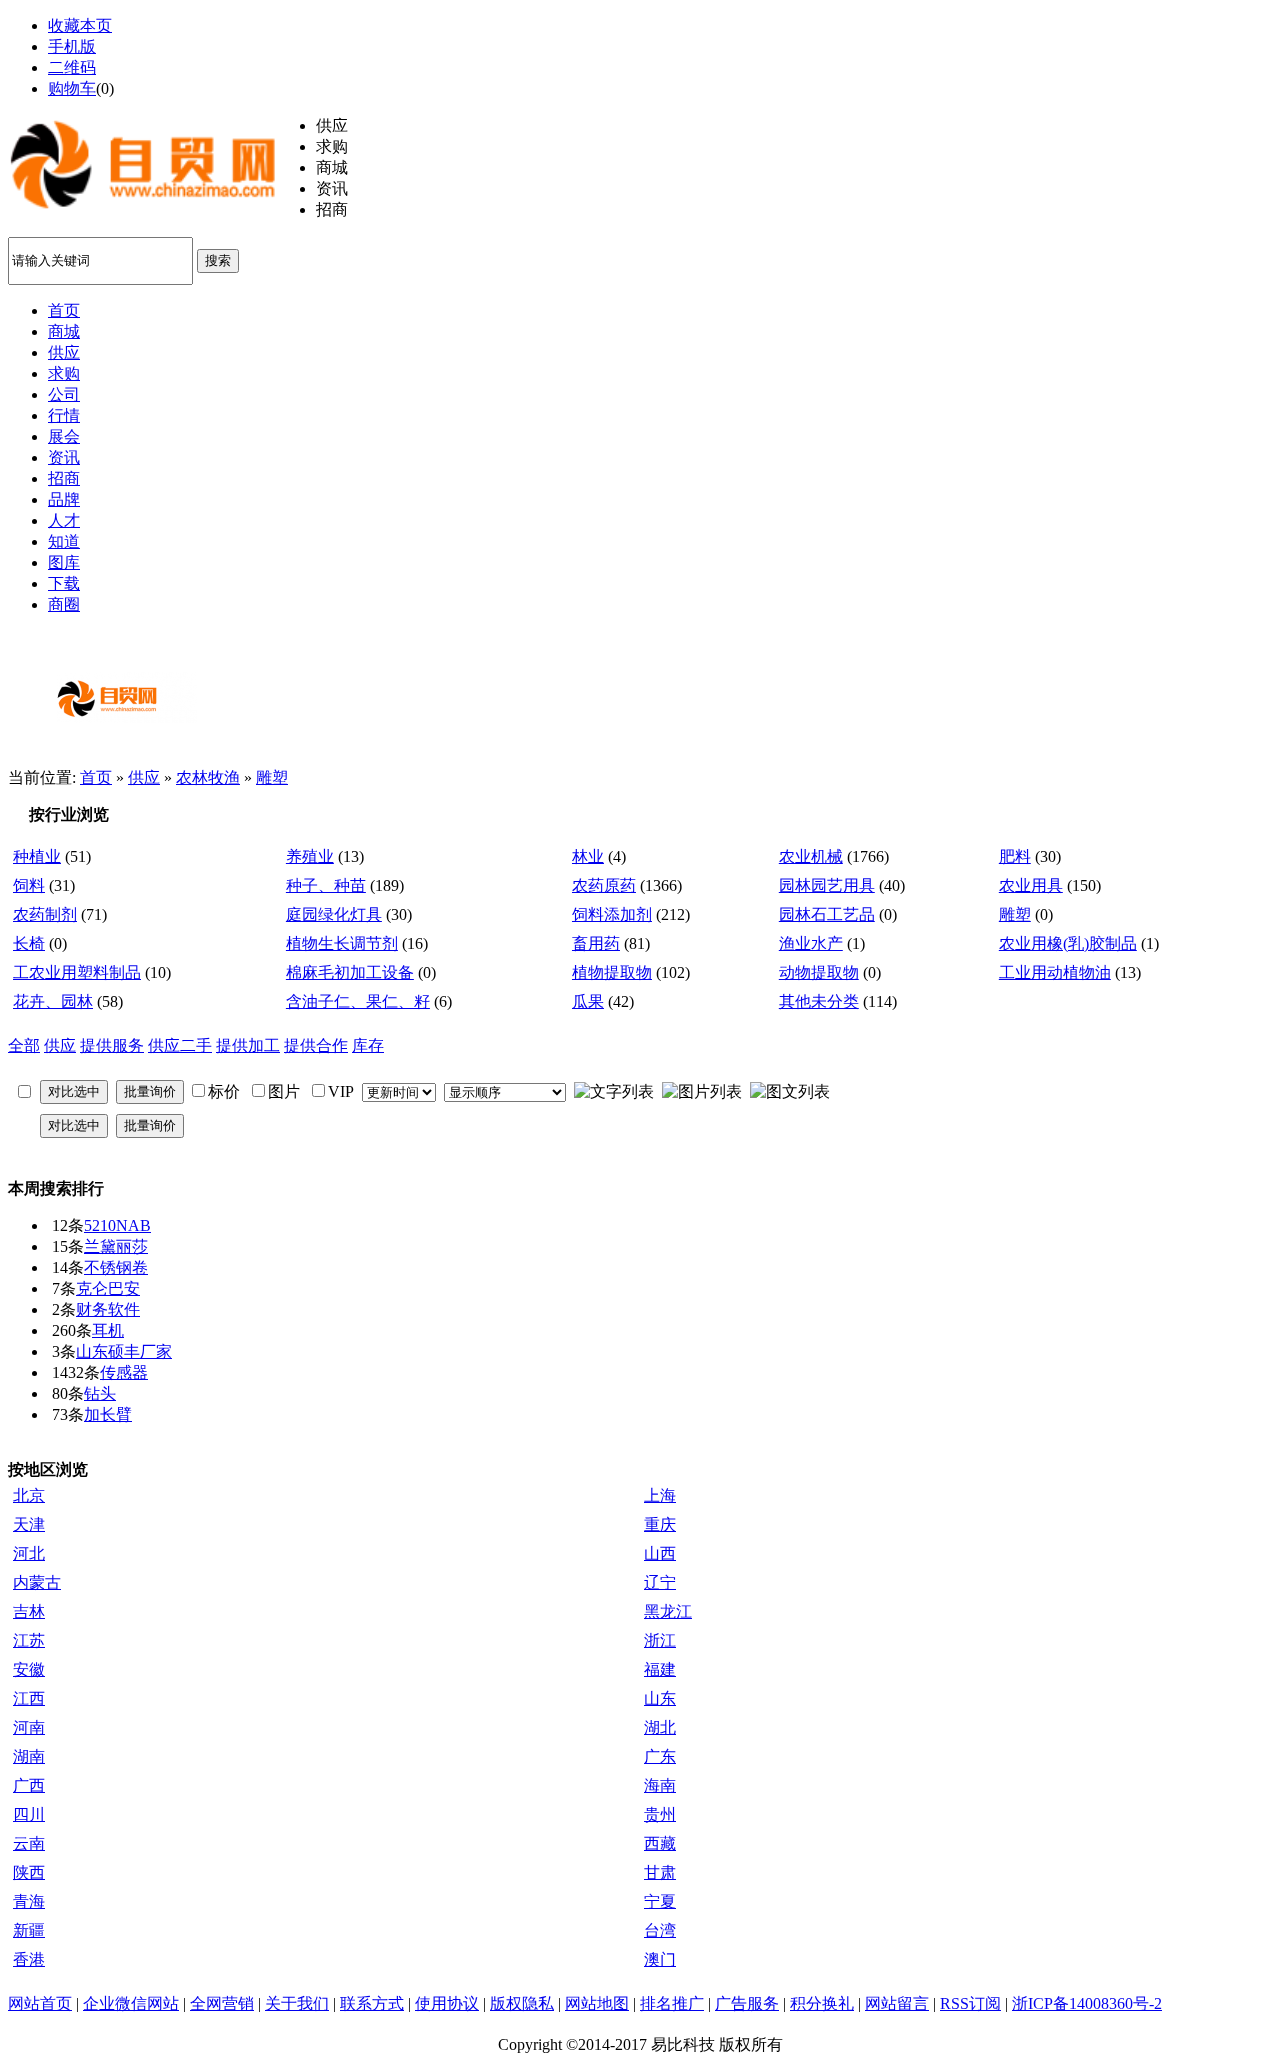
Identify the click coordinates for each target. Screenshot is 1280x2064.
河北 (29, 1553)
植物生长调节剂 (342, 943)
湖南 (29, 1756)
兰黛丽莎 (116, 1246)
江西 (29, 1698)
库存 (368, 1045)
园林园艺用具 (827, 885)
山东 (660, 1698)
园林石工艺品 (827, 914)
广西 (29, 1785)
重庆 (660, 1524)
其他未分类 (819, 1001)
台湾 (660, 1930)
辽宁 (660, 1582)
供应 (144, 777)
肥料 (1015, 856)
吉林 (29, 1611)
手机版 (72, 46)
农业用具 (1031, 885)
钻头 (100, 1393)
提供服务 (112, 1045)
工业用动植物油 (1055, 972)
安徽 (29, 1669)
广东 (660, 1756)
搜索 (218, 260)
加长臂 (108, 1414)
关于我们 (297, 2003)
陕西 (29, 1872)
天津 (29, 1524)
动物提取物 (819, 972)
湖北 (660, 1727)
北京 (29, 1495)
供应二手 (180, 1045)
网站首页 (40, 2003)
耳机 (108, 1330)
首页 (96, 777)
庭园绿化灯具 (334, 914)
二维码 (72, 67)
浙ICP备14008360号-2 (1087, 2003)
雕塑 (272, 777)
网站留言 (897, 2003)
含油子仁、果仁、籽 (358, 1001)
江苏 (29, 1640)
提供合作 (316, 1045)
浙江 (660, 1640)
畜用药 (596, 943)
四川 (29, 1814)
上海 (660, 1495)
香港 (29, 1959)
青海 (29, 1901)
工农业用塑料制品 (77, 972)
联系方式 (372, 2003)
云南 (29, 1843)
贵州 (660, 1814)
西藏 (660, 1843)
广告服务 (747, 2003)
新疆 (29, 1930)
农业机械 (811, 856)
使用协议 (447, 2003)
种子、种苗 (326, 885)
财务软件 (108, 1309)
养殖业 (310, 856)
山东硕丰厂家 (124, 1351)
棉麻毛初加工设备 (350, 972)
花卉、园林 (53, 1001)
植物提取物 (612, 972)
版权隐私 (522, 2003)
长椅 (29, 943)
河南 (29, 1727)
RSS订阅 (970, 2003)
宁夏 (660, 1901)
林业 (588, 856)
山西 (660, 1553)
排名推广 (672, 2003)
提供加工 (248, 1045)
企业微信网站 (131, 2003)
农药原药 (604, 885)
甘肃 (660, 1872)
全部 (24, 1045)
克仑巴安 (108, 1288)
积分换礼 (822, 2003)
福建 (660, 1669)
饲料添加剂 (612, 914)
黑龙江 (668, 1611)
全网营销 (222, 2003)
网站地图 (597, 2003)
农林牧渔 (208, 777)
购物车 (72, 88)
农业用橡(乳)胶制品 (1068, 943)
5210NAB (117, 1225)
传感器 (124, 1372)
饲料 (29, 885)
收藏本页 (80, 25)
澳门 (660, 1959)
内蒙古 (37, 1582)
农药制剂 (45, 914)
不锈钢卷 (116, 1267)
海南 (660, 1785)
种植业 (37, 856)
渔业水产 (811, 943)
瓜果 (588, 1001)
